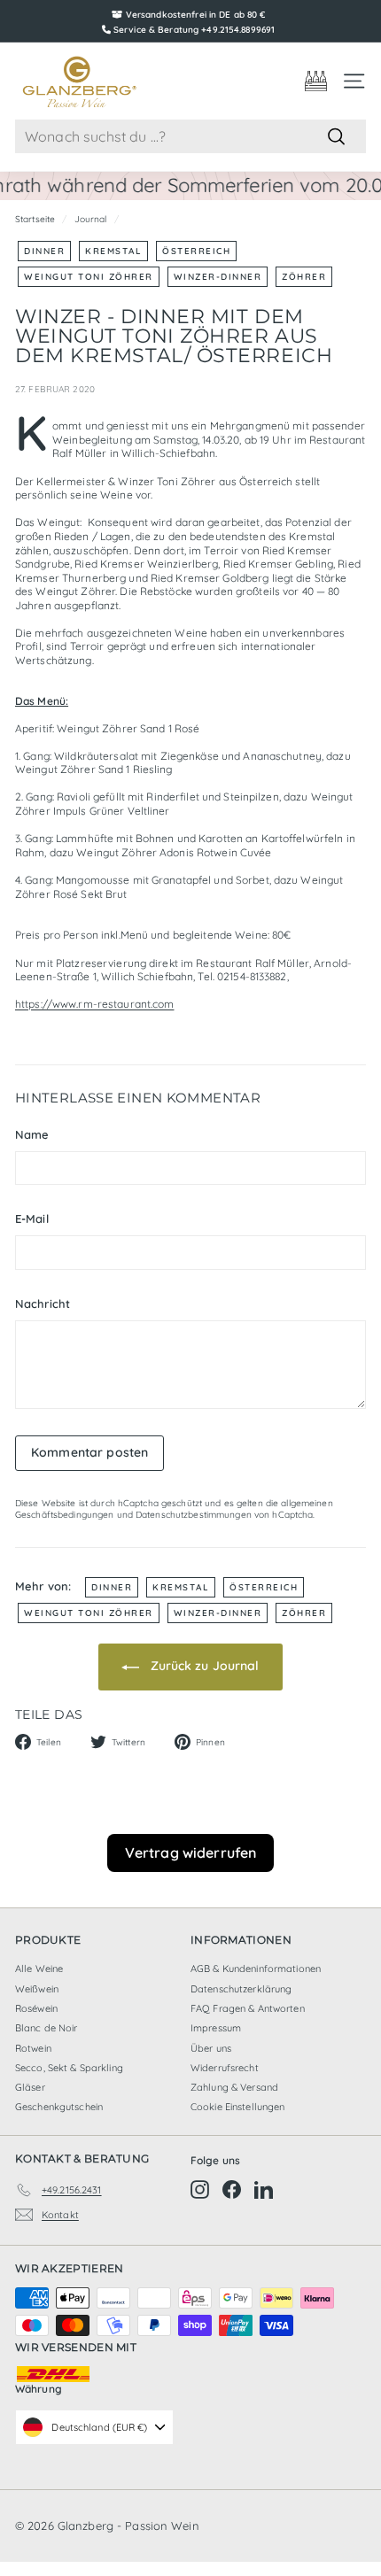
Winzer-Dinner (218, 277)
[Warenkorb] (316, 81)
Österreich (196, 251)
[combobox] (190, 137)
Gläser (30, 2087)
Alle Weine (39, 1969)
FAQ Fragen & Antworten (248, 2008)
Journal (91, 219)
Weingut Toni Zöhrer (89, 277)
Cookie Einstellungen (237, 2107)
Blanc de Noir (47, 2028)
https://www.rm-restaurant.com (94, 1004)
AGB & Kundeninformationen (256, 1969)
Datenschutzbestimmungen (194, 1515)
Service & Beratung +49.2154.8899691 (194, 30)
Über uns (211, 2048)
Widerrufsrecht (225, 2068)
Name (32, 1134)
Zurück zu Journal (202, 1666)
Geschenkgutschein (59, 2107)
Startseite (35, 219)
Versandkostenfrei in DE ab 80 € (196, 15)
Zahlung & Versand (234, 2087)
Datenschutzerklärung (241, 1989)
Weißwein (37, 1989)
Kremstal (113, 251)
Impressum (216, 2028)
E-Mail (32, 1218)
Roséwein (36, 2008)
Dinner (44, 251)
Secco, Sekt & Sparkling (69, 2068)
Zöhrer (304, 277)
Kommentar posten (89, 1452)
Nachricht (43, 1303)
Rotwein (33, 2048)
